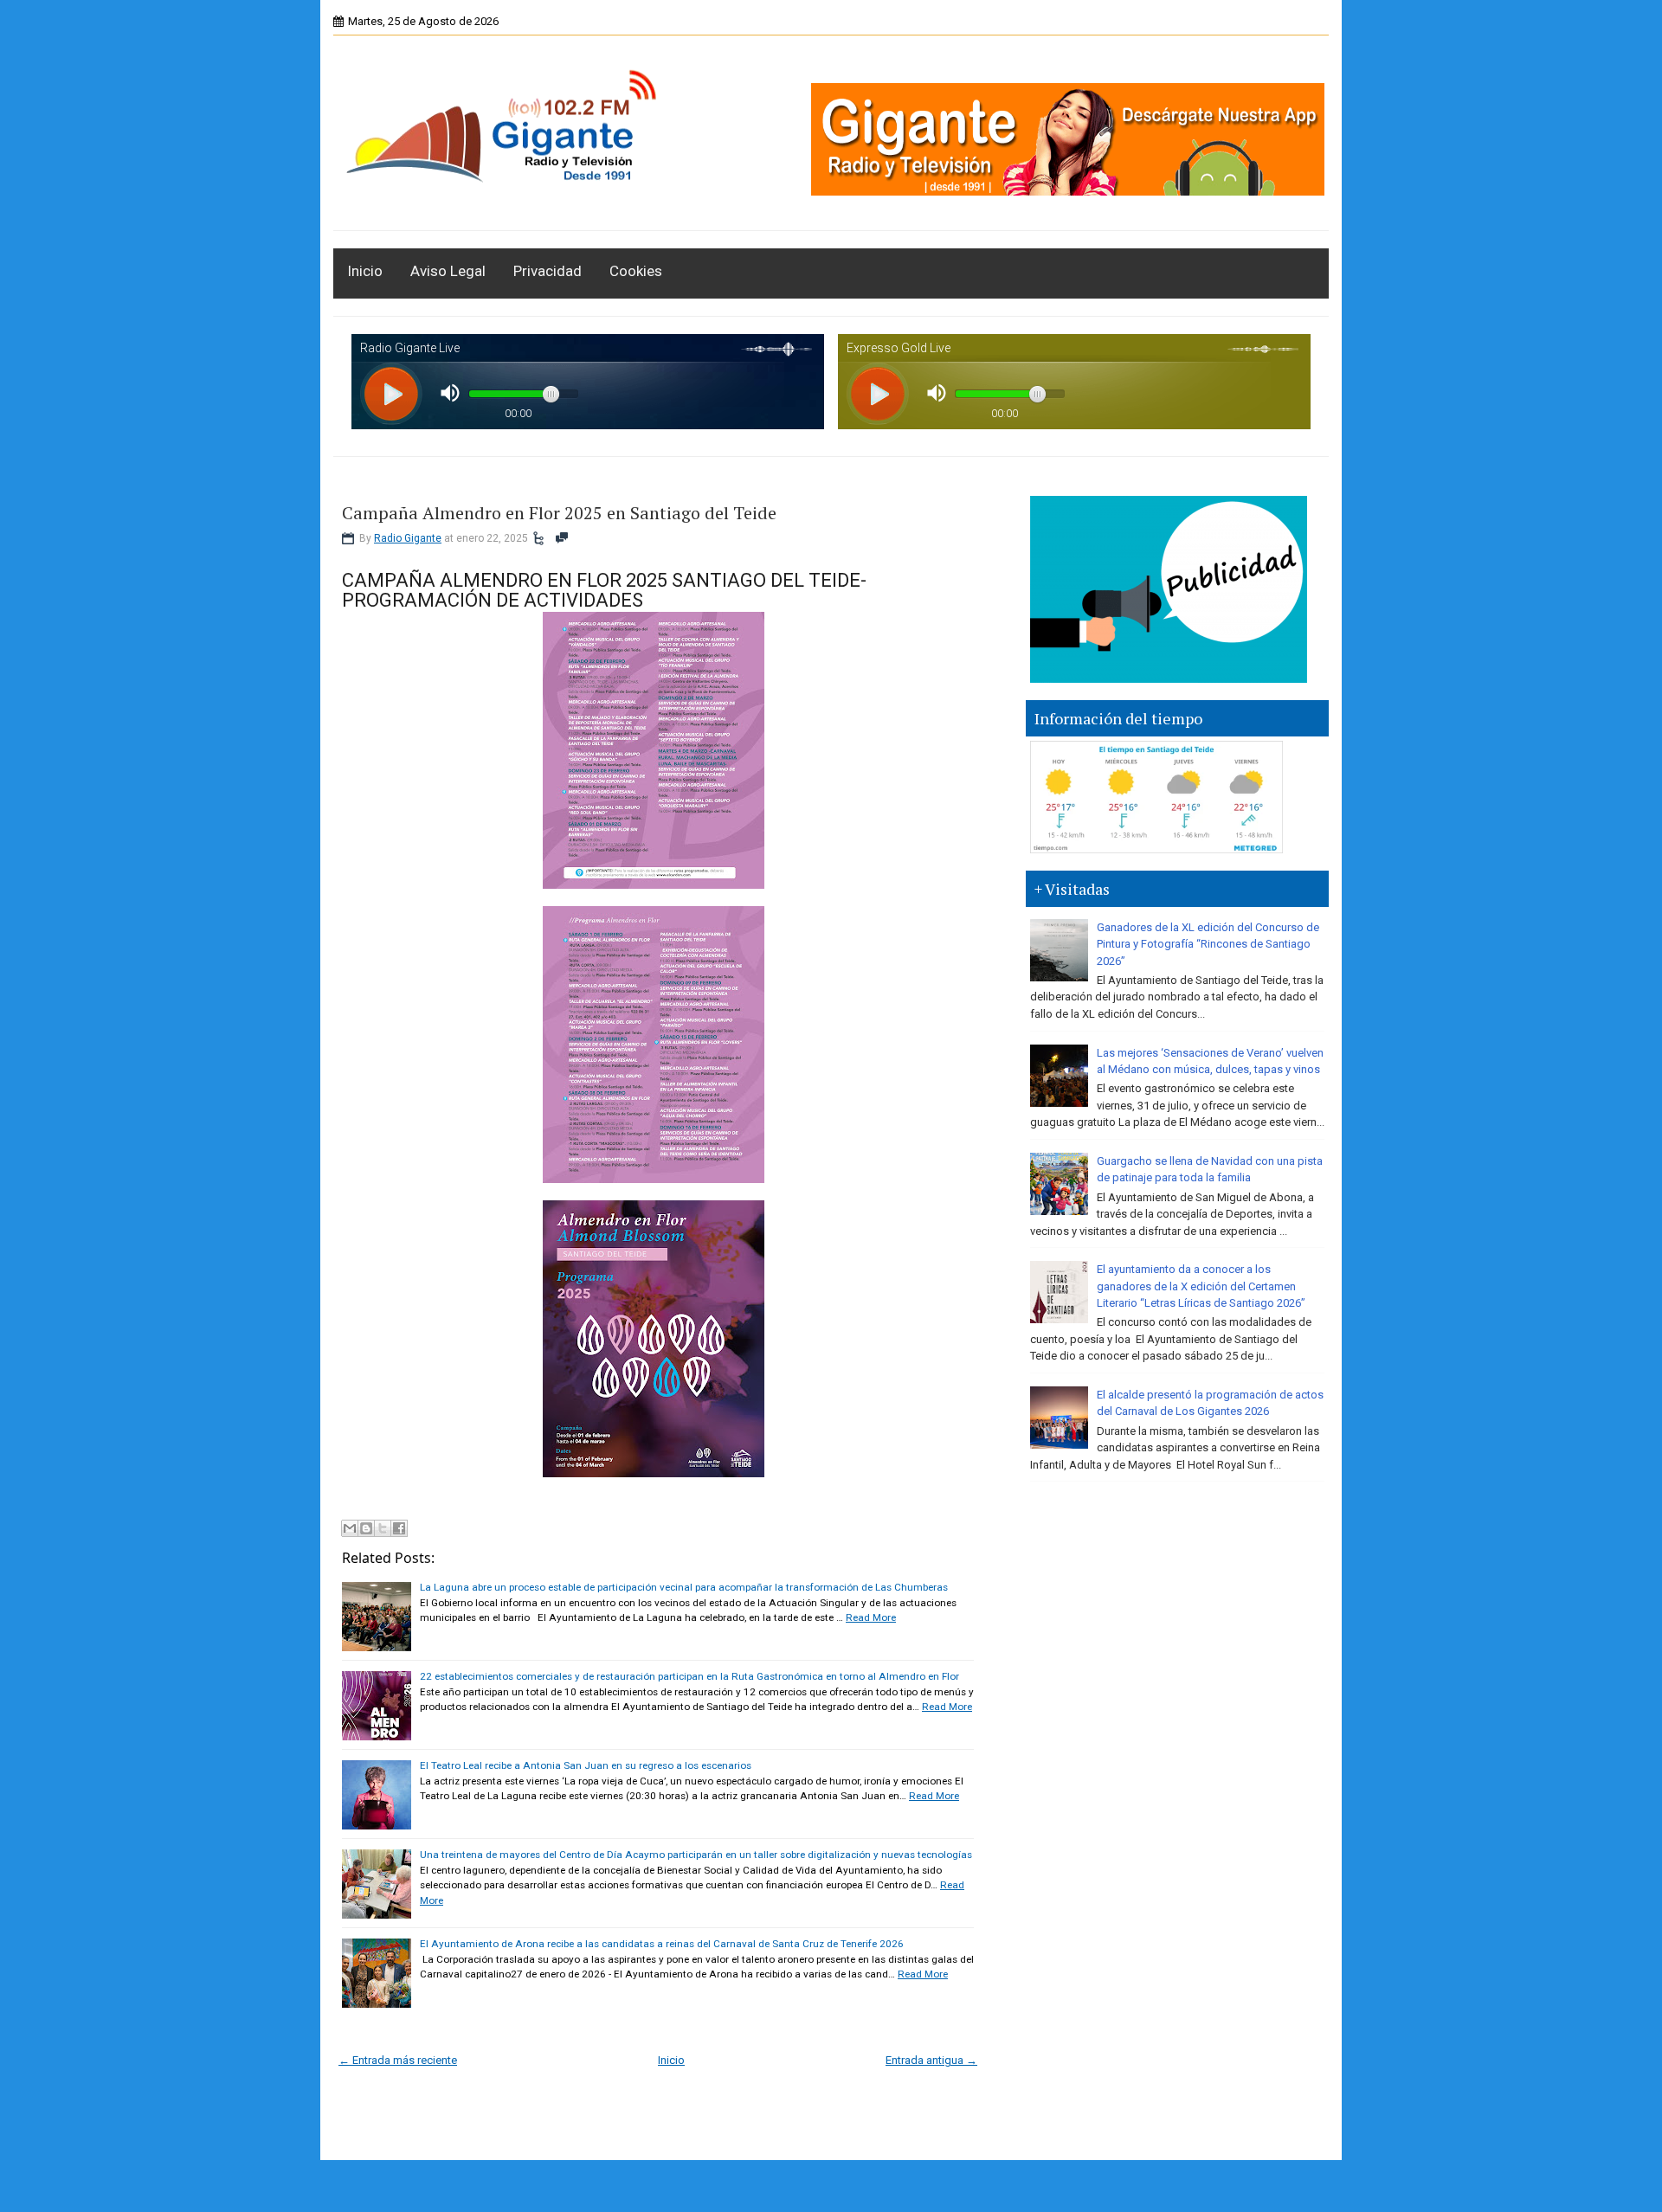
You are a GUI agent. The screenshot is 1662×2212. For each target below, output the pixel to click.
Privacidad (548, 271)
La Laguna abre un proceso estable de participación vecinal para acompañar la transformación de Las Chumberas (684, 1587)
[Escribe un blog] (366, 1528)
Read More (871, 1617)
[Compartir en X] (383, 1528)
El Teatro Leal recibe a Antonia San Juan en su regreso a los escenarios (586, 1765)
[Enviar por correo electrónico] (350, 1528)
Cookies (636, 271)
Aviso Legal (448, 271)
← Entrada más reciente (398, 2060)
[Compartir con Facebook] (399, 1528)
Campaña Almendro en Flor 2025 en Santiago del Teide (559, 513)
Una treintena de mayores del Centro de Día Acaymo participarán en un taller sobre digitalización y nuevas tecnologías (696, 1855)
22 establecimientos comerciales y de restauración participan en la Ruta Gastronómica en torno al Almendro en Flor (689, 1676)
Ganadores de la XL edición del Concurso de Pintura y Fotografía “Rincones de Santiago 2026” (1208, 944)
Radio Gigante (408, 538)
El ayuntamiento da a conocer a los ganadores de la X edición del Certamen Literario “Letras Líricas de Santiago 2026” (1201, 1286)
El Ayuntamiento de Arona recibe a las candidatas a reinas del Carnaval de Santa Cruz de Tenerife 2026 (662, 1944)
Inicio (365, 271)
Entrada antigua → (931, 2060)
